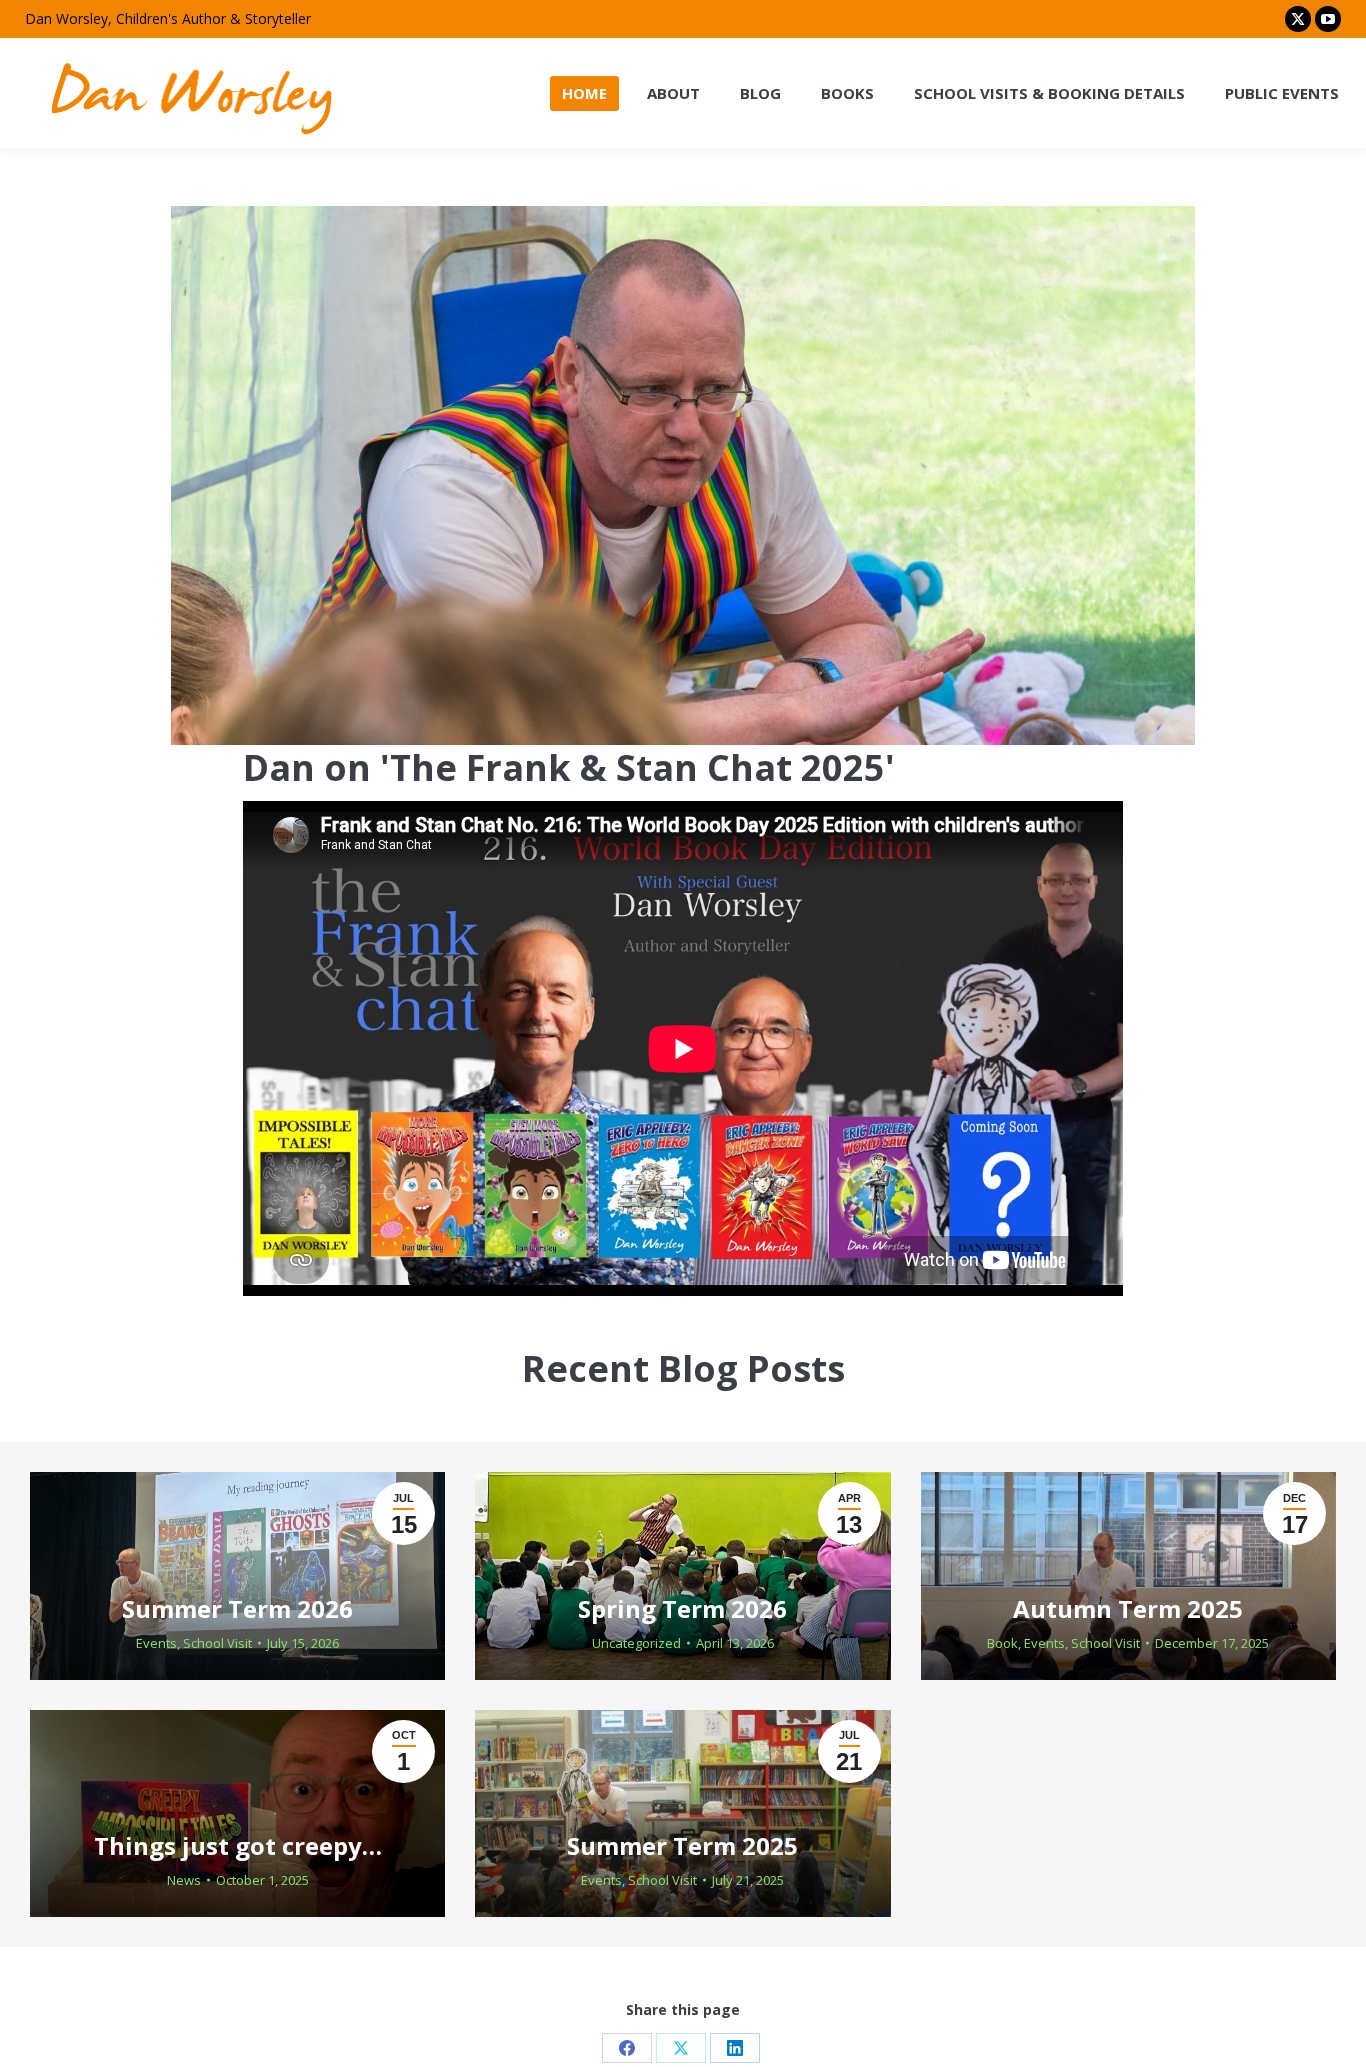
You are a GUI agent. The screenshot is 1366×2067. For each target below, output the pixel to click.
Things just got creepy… (238, 1845)
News (184, 1880)
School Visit (217, 1643)
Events (156, 1643)
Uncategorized (636, 1643)
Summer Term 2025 (682, 1845)
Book (1002, 1643)
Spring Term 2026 (682, 1608)
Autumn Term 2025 (1128, 1608)
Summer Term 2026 (237, 1608)
